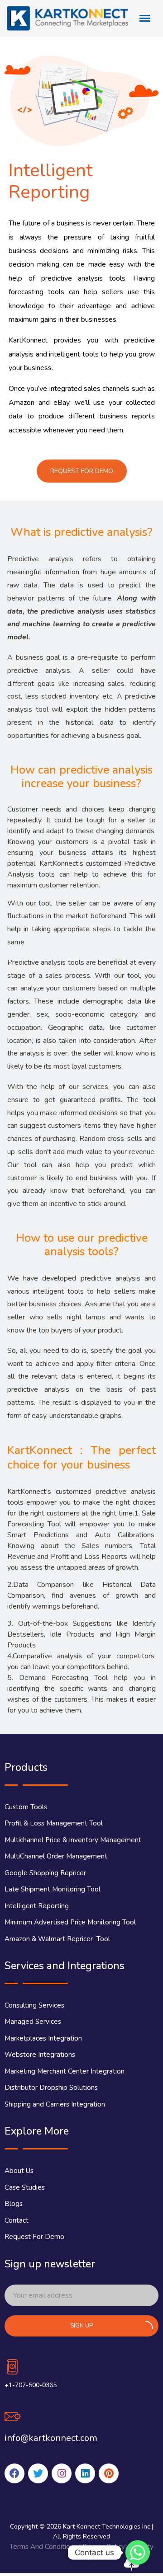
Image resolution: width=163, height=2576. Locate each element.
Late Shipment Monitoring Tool (53, 1889)
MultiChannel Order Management (56, 1856)
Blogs (14, 2204)
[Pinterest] (109, 2473)
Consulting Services (34, 2005)
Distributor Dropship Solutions (51, 2088)
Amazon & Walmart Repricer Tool (57, 1939)
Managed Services (33, 2022)
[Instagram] (62, 2473)
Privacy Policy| (105, 2547)
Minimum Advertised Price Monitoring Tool (70, 1922)
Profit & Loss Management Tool (54, 1823)
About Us (19, 2171)
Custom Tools (26, 1807)
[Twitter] (38, 2473)
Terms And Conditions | (46, 2547)
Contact (17, 2220)
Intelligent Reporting (37, 1906)
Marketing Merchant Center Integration (65, 2071)
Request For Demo (34, 2237)
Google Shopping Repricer (45, 1873)
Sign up (81, 2326)
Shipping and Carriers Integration (55, 2104)
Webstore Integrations (40, 2055)
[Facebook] (14, 2473)
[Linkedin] (85, 2473)
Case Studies (25, 2187)
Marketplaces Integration (43, 2038)
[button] (82, 471)
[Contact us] (138, 2553)
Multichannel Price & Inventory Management (73, 1840)
